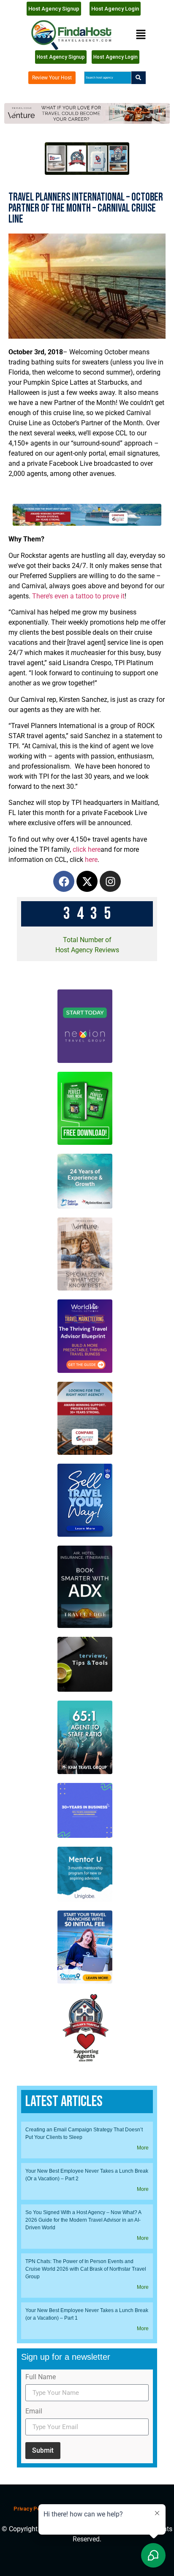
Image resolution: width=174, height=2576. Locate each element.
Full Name (41, 2377)
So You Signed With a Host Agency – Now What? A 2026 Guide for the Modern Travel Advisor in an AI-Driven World (83, 2220)
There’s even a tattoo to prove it (78, 596)
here (91, 860)
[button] (141, 35)
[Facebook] (64, 881)
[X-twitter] (87, 881)
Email (34, 2412)
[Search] (139, 78)
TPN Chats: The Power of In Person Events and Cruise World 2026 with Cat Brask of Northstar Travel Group (86, 2269)
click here (87, 849)
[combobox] (107, 78)
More (143, 2148)
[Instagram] (110, 881)
